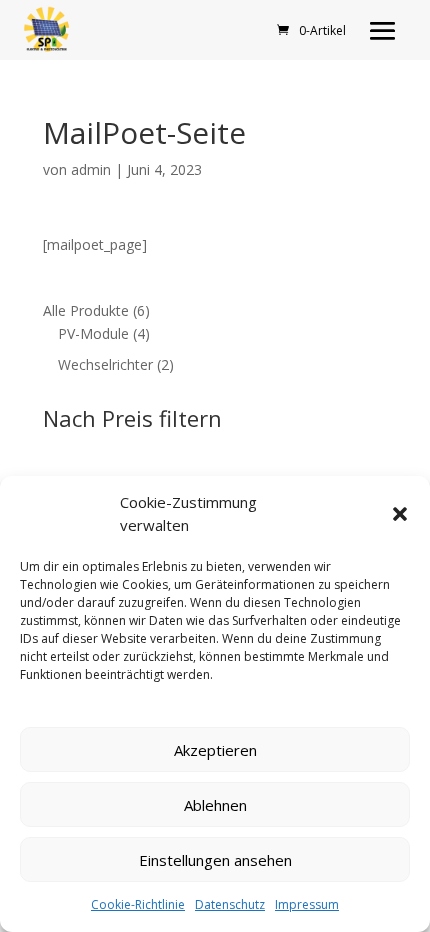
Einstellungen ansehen (215, 860)
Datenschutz (230, 904)
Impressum (307, 904)
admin (91, 169)
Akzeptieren (215, 750)
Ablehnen (215, 805)
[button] (400, 514)
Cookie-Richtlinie (138, 904)
